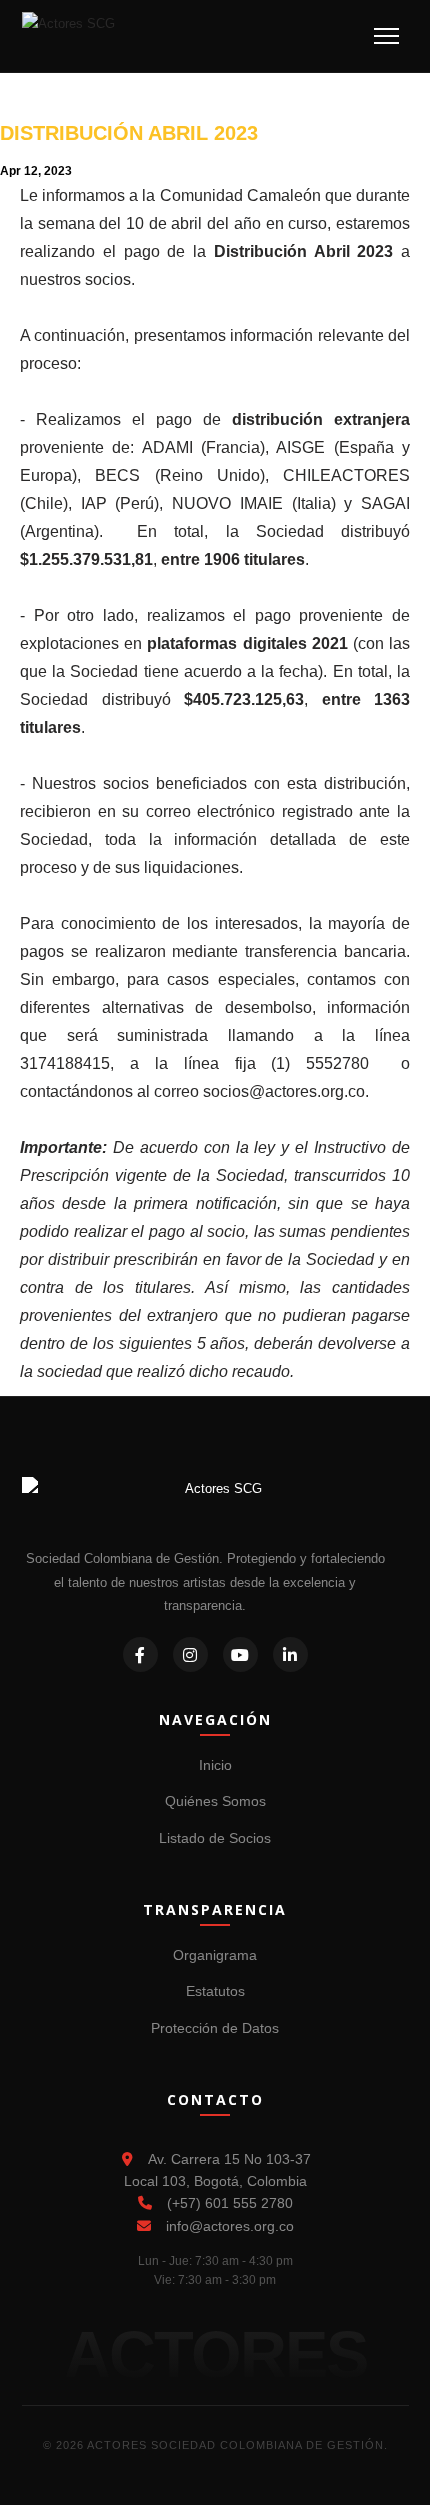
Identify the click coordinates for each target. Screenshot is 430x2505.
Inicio (215, 1765)
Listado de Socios (215, 1838)
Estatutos (215, 1991)
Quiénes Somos (215, 1801)
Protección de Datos (215, 2028)
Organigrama (215, 1955)
